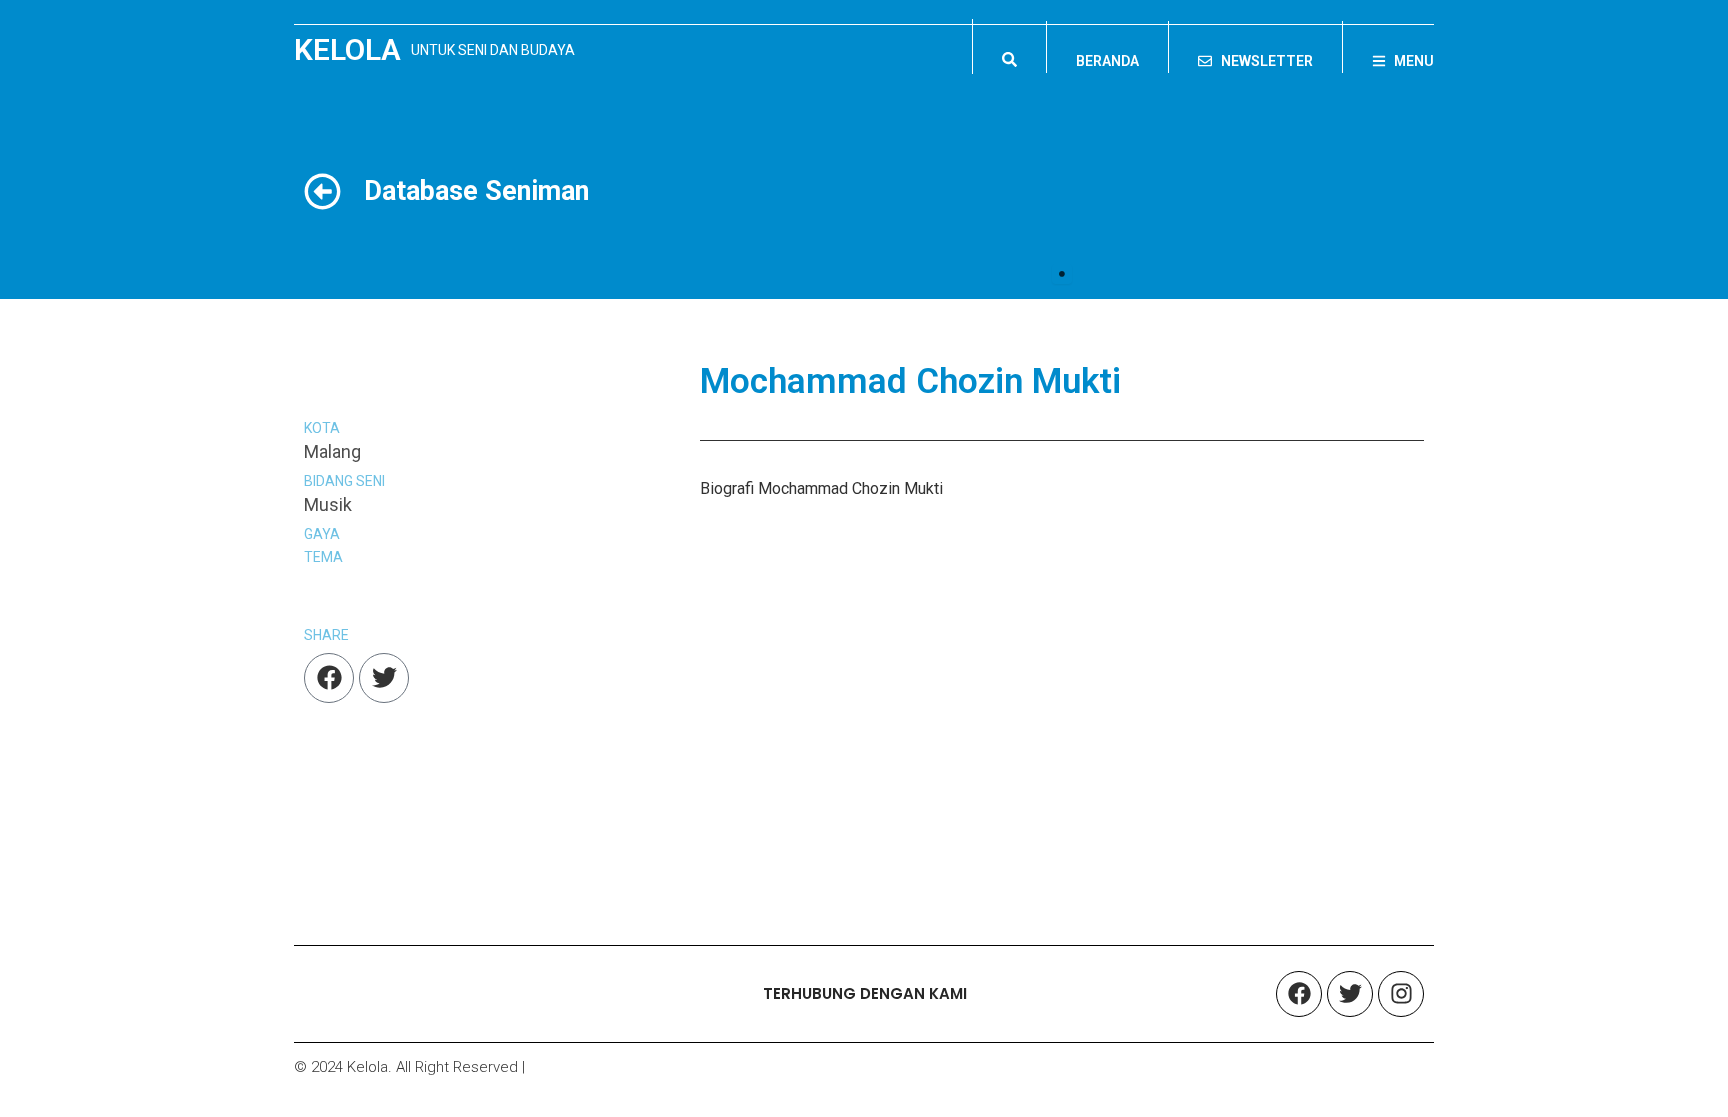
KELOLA (347, 49)
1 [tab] (1062, 274)
